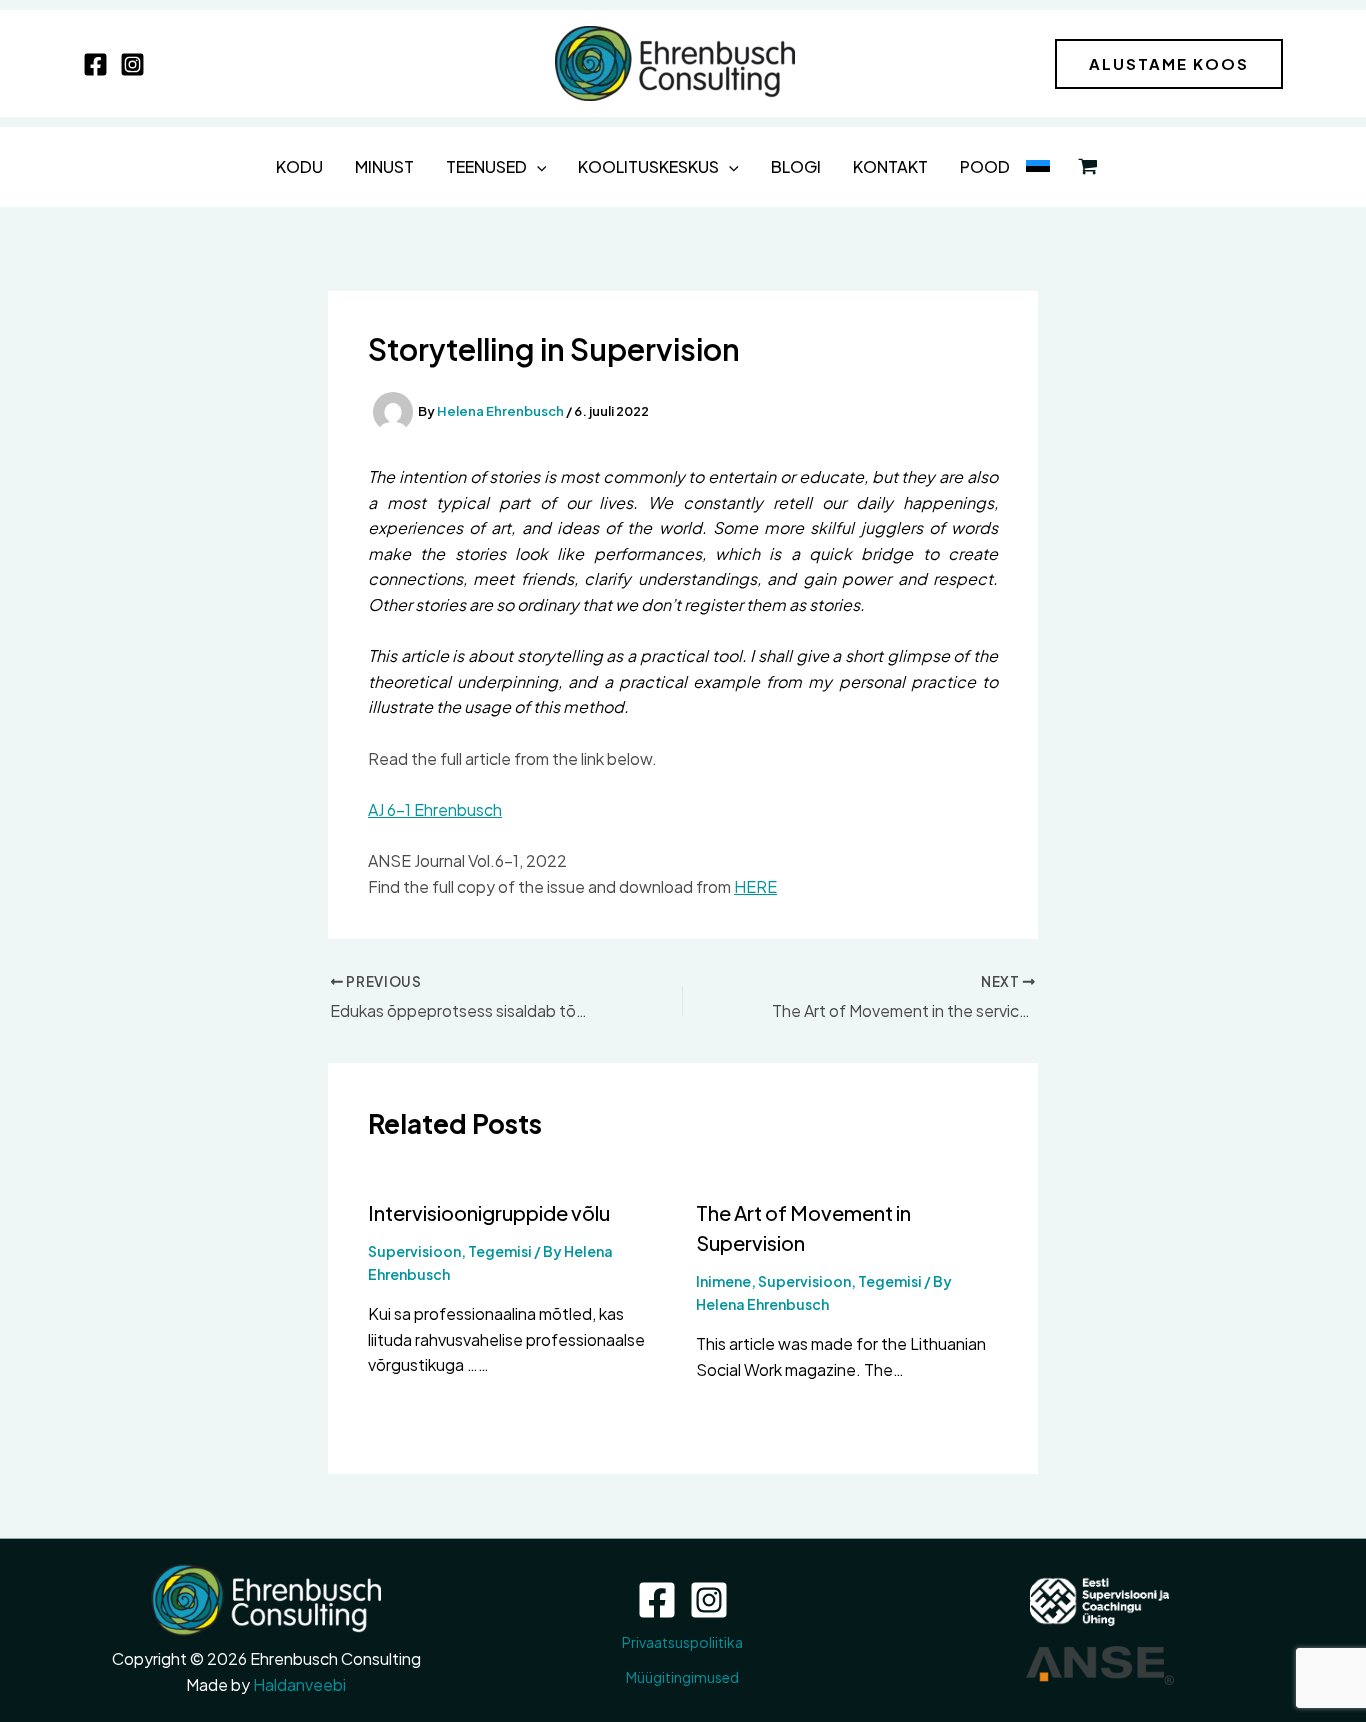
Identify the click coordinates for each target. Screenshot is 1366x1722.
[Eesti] (1038, 167)
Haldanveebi (299, 1684)
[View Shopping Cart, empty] (1088, 167)
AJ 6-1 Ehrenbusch (435, 809)
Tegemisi (500, 1251)
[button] (1169, 64)
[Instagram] (132, 64)
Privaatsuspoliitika (682, 1642)
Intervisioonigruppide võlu (489, 1212)
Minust (384, 166)
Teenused (486, 166)
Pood (985, 166)
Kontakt (890, 166)
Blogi (796, 166)
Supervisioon (414, 1251)
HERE (755, 886)
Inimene (723, 1281)
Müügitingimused (682, 1677)
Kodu (299, 166)
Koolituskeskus (648, 166)
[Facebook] (95, 64)
